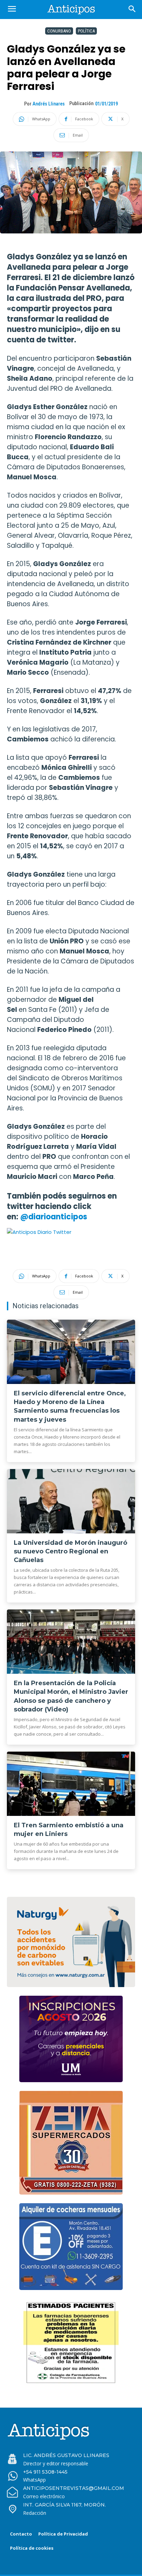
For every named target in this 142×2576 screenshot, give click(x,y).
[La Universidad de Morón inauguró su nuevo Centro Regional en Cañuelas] (71, 1501)
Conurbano (59, 31)
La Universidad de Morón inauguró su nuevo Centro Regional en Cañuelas (70, 1551)
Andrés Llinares (49, 104)
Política (86, 31)
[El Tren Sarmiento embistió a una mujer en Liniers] (71, 1784)
